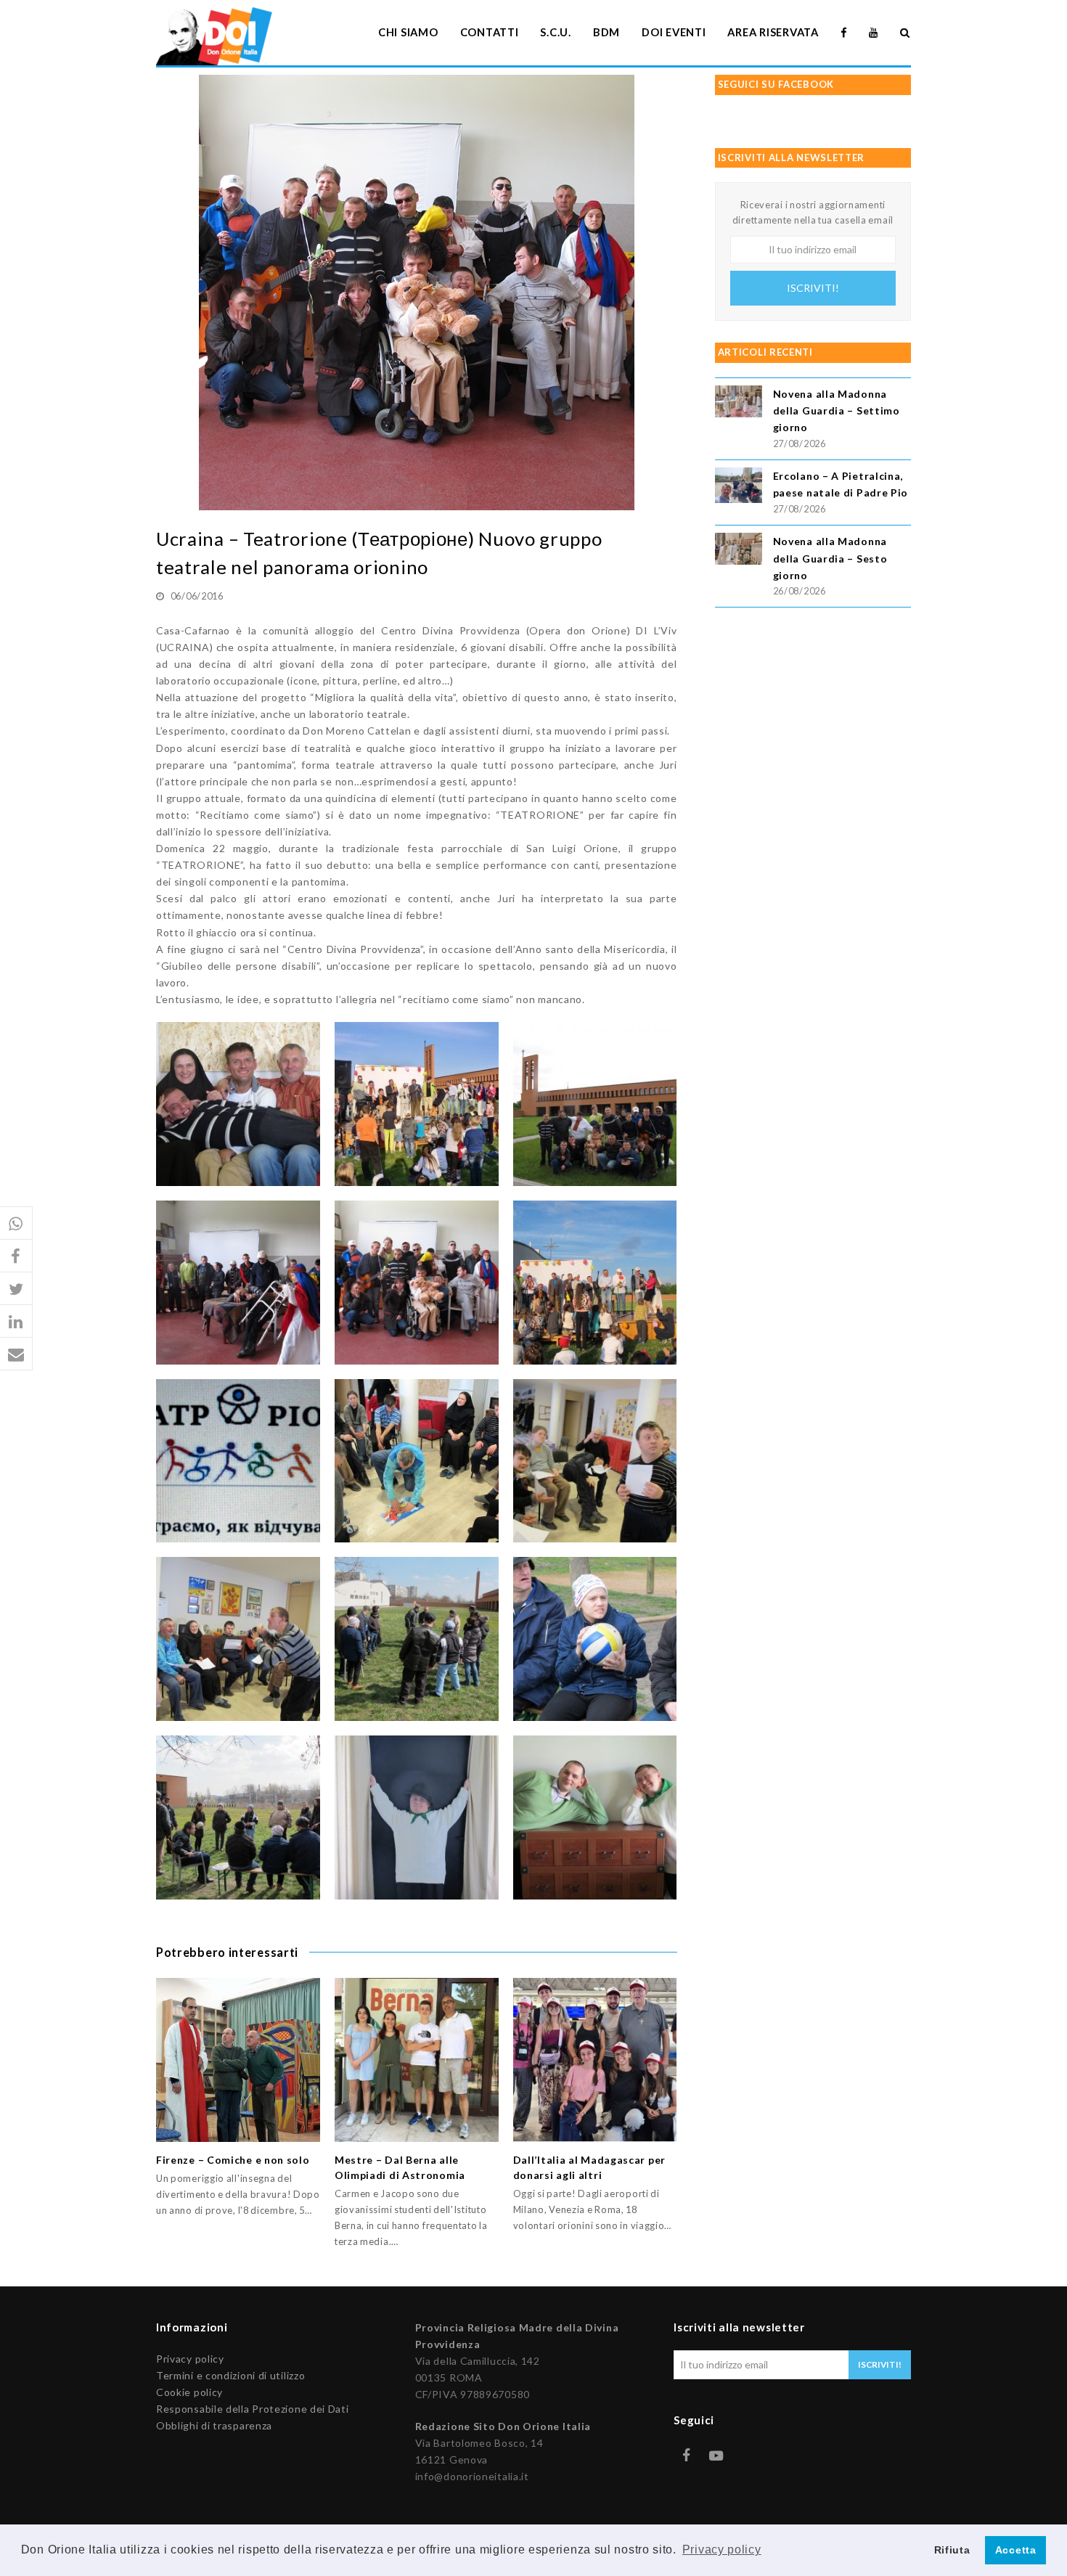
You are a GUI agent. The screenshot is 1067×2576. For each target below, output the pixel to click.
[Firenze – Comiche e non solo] (238, 2060)
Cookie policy (189, 2392)
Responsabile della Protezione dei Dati (253, 2409)
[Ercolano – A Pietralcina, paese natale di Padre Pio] (739, 487)
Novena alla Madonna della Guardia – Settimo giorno (837, 410)
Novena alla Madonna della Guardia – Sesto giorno (830, 558)
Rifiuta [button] (952, 2550)
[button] (16, 1223)
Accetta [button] (1016, 2550)
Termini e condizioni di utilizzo (230, 2375)
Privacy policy (190, 2359)
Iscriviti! (813, 288)
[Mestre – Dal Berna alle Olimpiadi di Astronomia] (417, 2060)
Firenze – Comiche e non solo (233, 2160)
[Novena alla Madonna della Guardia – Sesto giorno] (739, 551)
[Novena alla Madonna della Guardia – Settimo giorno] (739, 403)
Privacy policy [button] (722, 2550)
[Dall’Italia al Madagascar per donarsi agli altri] (595, 2060)
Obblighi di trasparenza (214, 2425)
